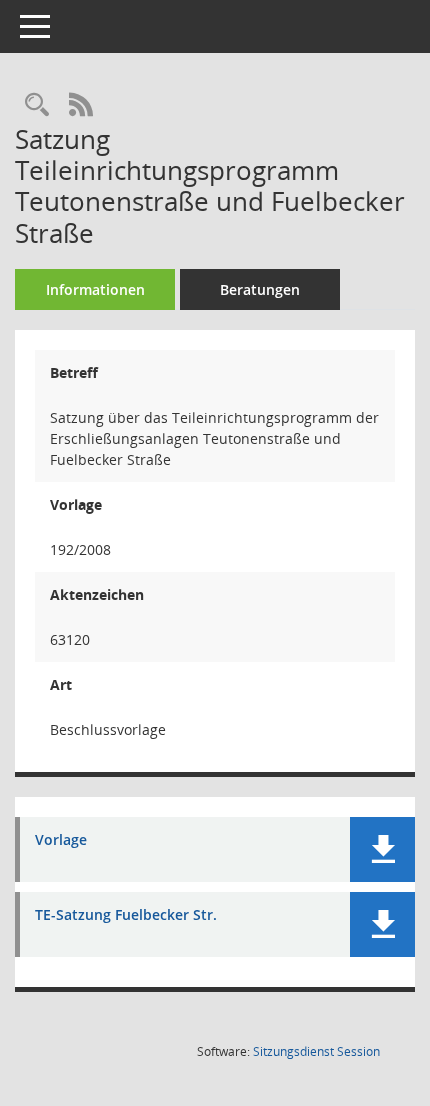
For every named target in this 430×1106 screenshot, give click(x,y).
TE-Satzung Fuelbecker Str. (126, 915)
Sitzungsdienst (316, 1051)
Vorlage (61, 840)
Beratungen (260, 289)
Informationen (95, 289)
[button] (382, 849)
